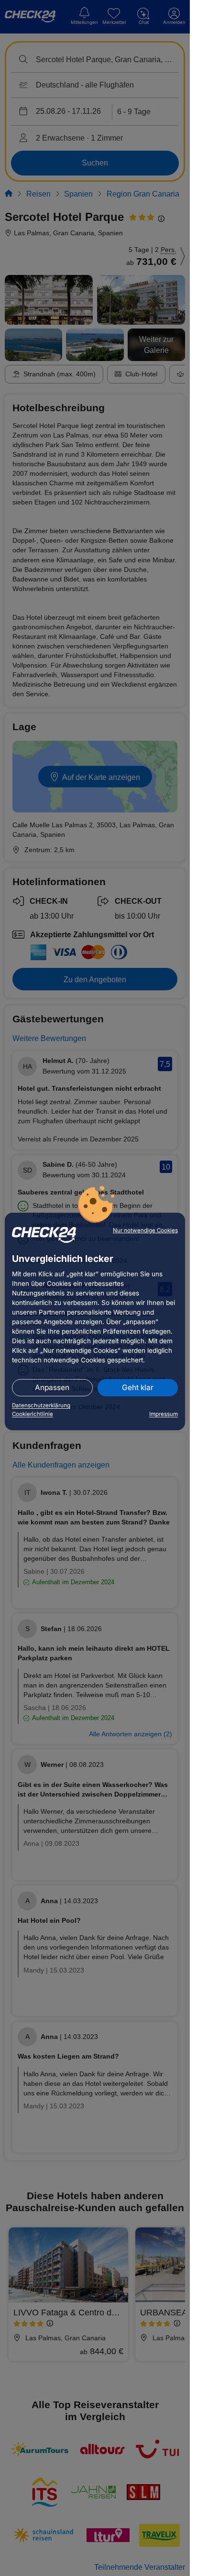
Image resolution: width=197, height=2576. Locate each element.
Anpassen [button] (52, 1387)
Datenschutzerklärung (41, 1405)
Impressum (164, 1414)
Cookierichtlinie (33, 1414)
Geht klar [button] (138, 1387)
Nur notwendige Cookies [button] (145, 1230)
